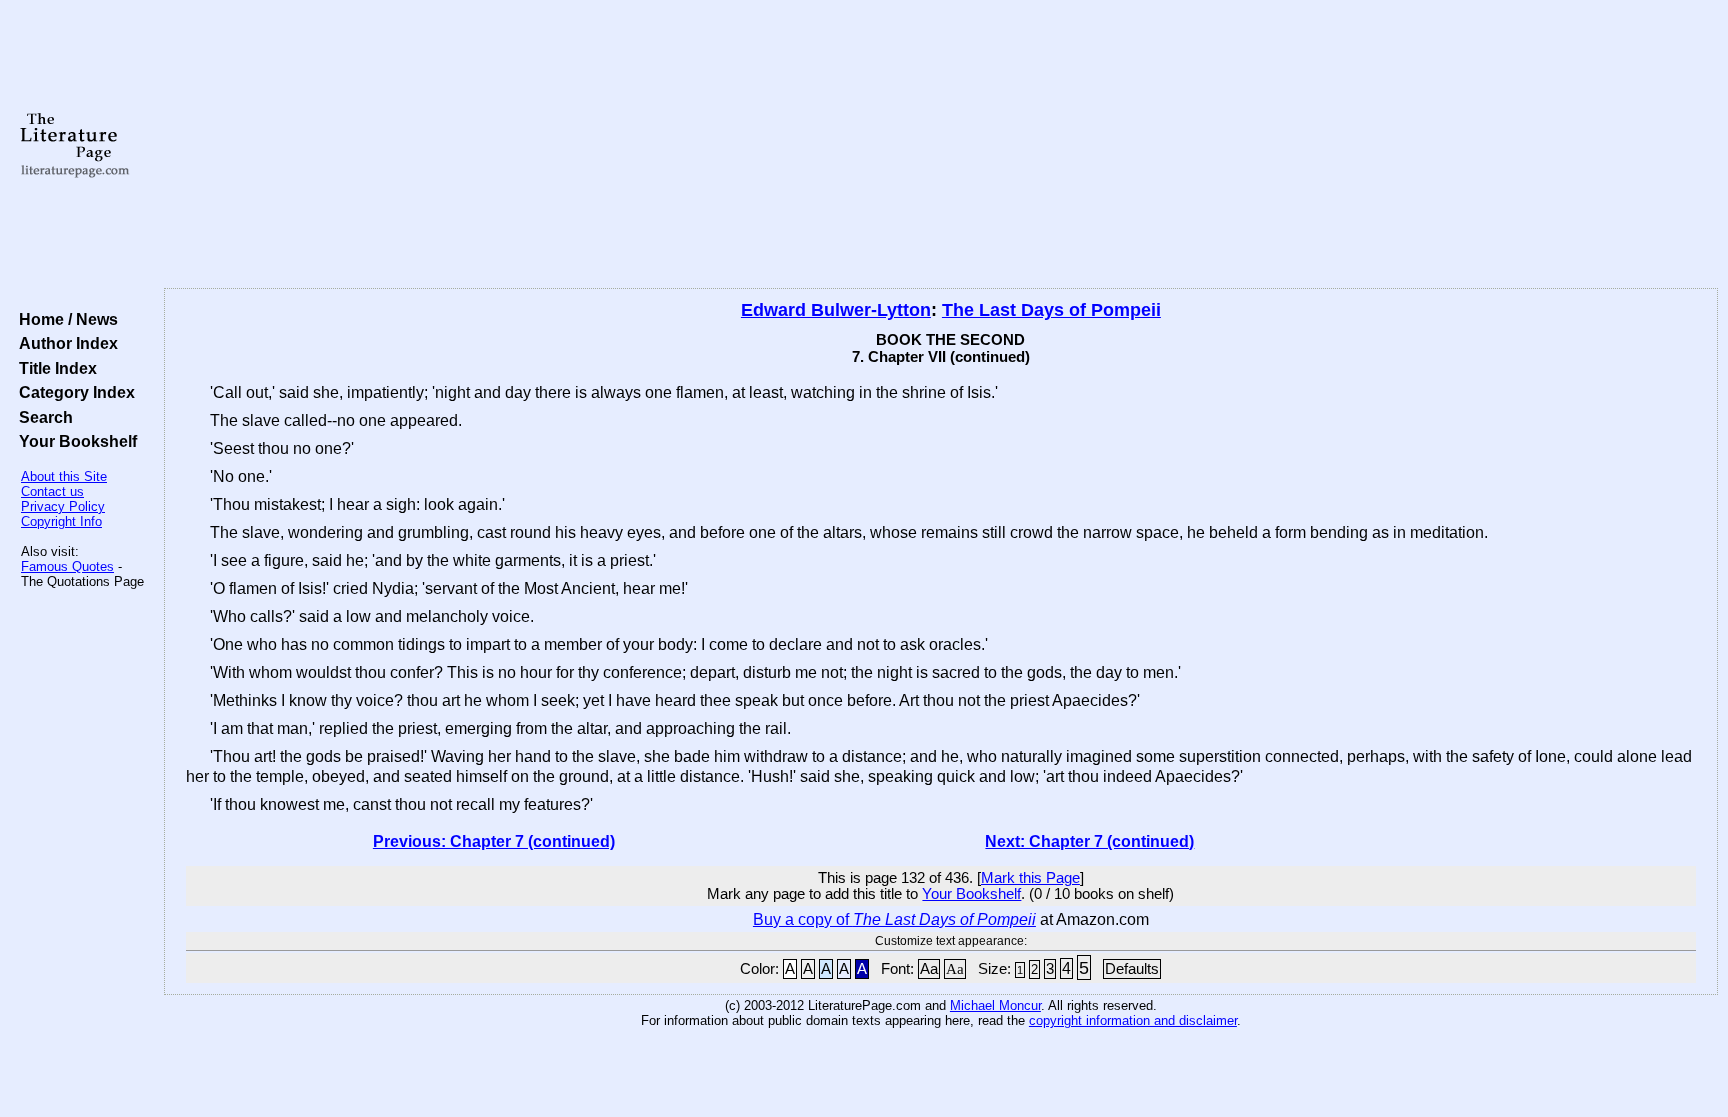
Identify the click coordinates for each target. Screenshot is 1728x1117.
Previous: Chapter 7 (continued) (494, 841)
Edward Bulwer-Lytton (836, 310)
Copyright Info (61, 521)
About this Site (64, 476)
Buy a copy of (894, 919)
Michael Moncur (995, 1005)
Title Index (54, 368)
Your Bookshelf (74, 441)
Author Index (64, 343)
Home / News (64, 319)
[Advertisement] (941, 145)
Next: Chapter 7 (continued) (1089, 841)
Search (42, 417)
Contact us (52, 491)
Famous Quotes (67, 566)
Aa (929, 969)
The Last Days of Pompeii (1051, 310)
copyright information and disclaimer (1133, 1020)
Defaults (1132, 969)
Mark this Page (1030, 878)
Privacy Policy (63, 506)
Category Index (73, 392)
